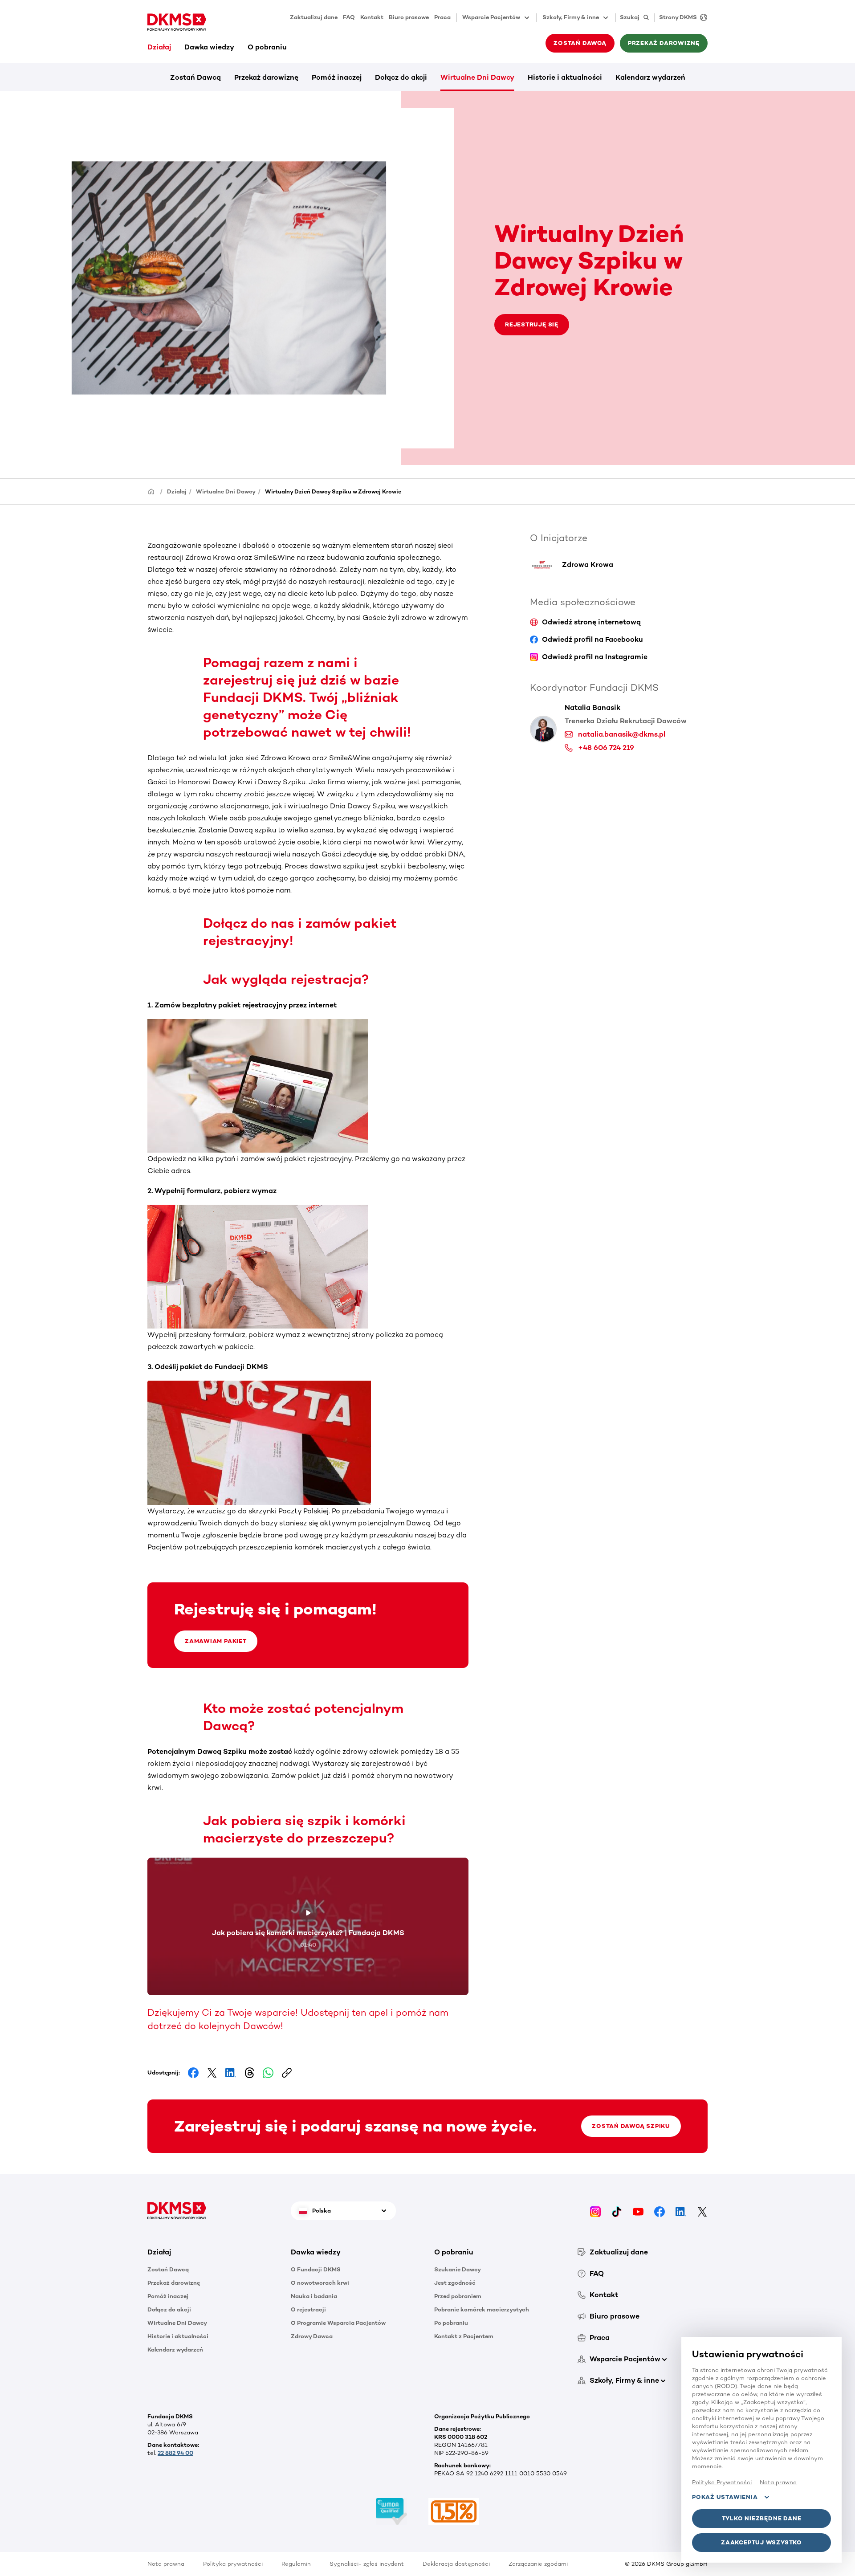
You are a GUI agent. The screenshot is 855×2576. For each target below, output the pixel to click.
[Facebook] (660, 2211)
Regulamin (296, 2564)
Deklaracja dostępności (456, 2564)
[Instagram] (595, 2211)
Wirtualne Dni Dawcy (477, 77)
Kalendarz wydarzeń (650, 77)
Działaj (159, 47)
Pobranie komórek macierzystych (482, 2309)
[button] (212, 2252)
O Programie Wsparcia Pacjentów (338, 2323)
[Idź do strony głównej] (177, 22)
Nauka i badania (314, 2296)
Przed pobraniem (458, 2296)
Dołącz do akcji (401, 77)
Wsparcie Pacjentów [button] (491, 17)
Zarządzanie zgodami (538, 2564)
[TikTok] (617, 2211)
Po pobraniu (451, 2323)
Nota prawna (166, 2564)
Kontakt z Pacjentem (464, 2336)
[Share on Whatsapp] (268, 2073)
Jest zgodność (455, 2283)
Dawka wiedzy (209, 47)
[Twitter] (702, 2211)
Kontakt (372, 17)
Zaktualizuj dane (314, 17)
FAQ (349, 17)
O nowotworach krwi (320, 2283)
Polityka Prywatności (722, 2482)
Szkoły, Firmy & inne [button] (571, 17)
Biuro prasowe (409, 17)
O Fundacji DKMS (316, 2269)
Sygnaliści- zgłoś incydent (367, 2564)
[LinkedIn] (681, 2211)
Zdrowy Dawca (312, 2336)
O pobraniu (267, 47)
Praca (442, 17)
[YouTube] (638, 2211)
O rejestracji (308, 2309)
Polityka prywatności (233, 2564)
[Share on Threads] (249, 2073)
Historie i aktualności (565, 77)
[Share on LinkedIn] (231, 2073)
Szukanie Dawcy (458, 2269)
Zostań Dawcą (195, 77)
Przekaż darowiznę (266, 77)
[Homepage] (151, 491)
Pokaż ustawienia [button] (725, 2497)
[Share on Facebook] (193, 2073)
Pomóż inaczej (337, 77)
